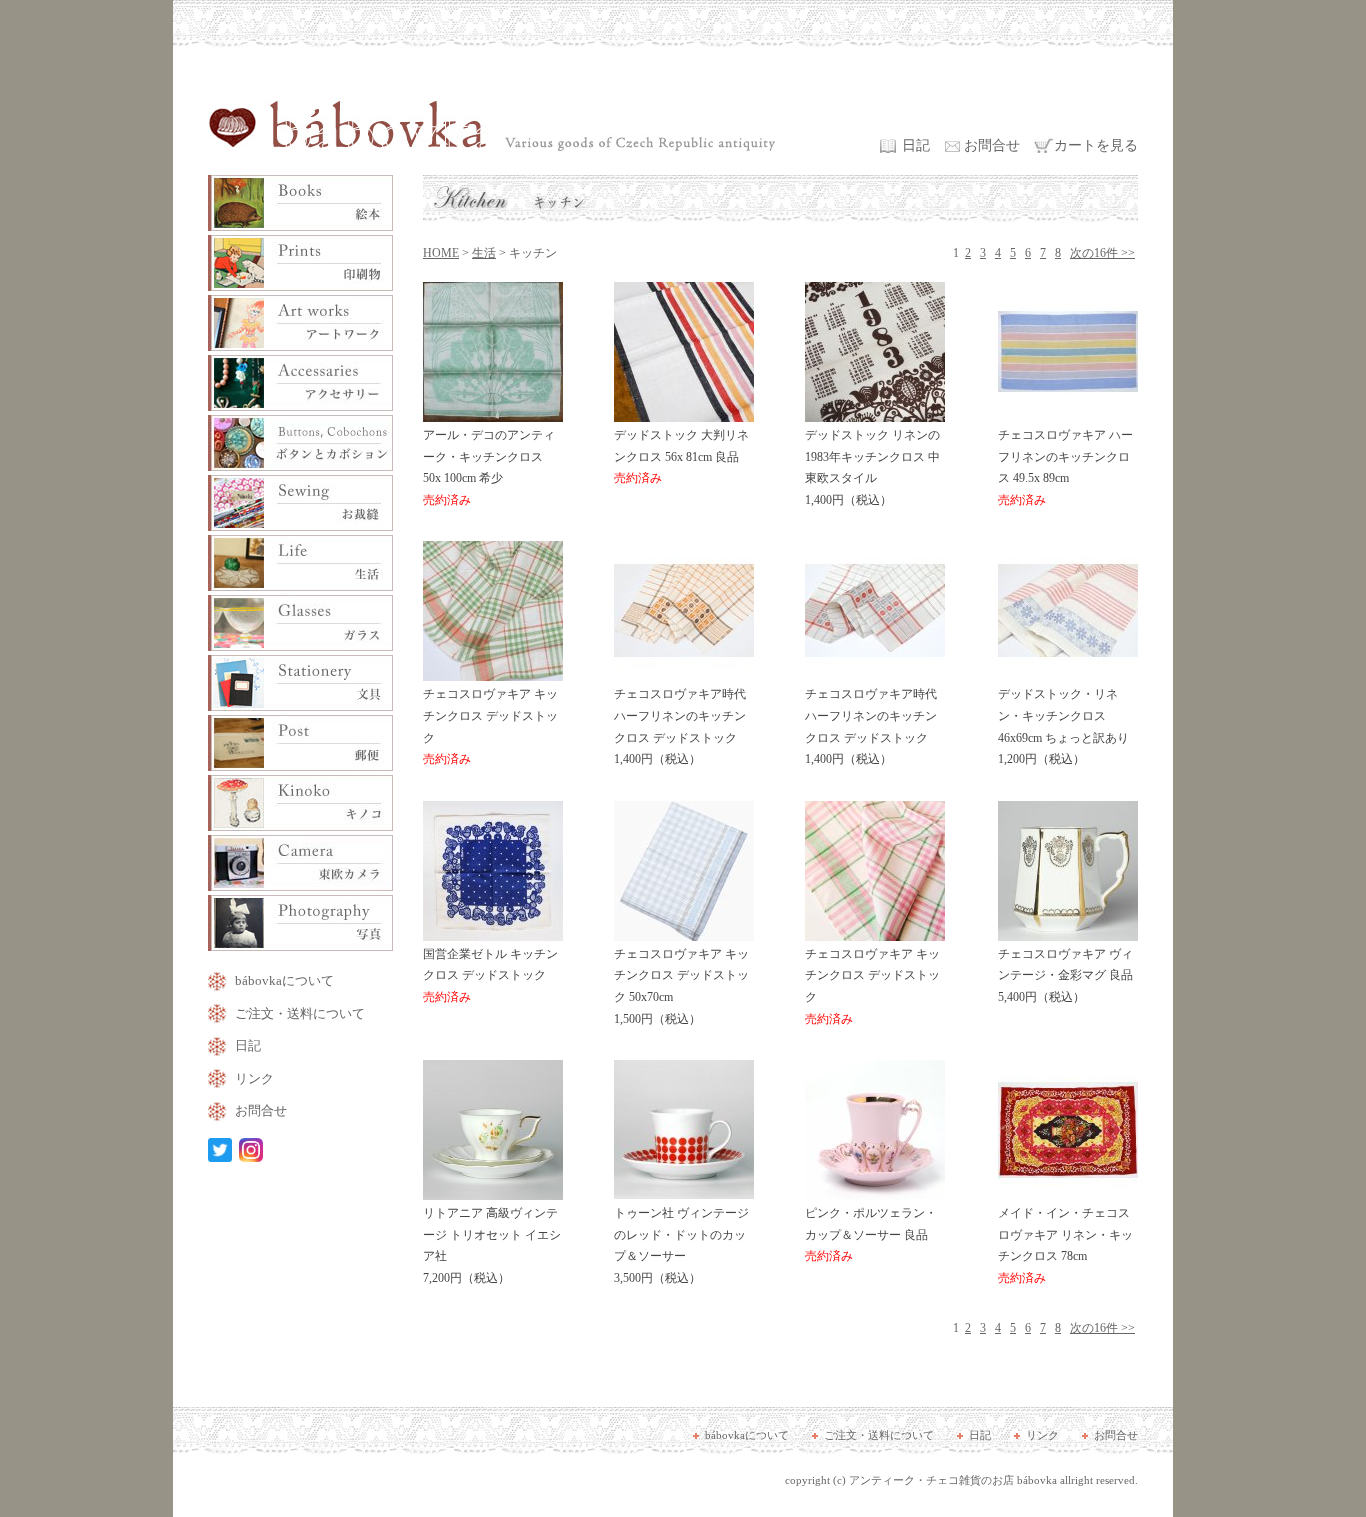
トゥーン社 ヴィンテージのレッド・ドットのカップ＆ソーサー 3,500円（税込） (681, 1245)
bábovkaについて (284, 980)
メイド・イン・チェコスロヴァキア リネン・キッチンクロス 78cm (1065, 1245)
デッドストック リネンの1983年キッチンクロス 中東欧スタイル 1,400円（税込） (872, 467)
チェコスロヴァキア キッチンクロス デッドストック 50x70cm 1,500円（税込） (681, 986)
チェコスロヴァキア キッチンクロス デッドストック (490, 726)
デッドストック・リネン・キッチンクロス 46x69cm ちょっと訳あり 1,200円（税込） (1063, 726)
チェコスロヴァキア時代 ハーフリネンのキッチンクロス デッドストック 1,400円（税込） (680, 726)
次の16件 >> (1102, 253)
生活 (484, 253)
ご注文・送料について (300, 1013)
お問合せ (992, 145)
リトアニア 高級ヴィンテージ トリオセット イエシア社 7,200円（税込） (492, 1245)
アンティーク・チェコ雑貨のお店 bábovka (953, 1480)
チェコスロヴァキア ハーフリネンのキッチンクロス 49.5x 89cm (1065, 467)
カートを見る (1096, 145)
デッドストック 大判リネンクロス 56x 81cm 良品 (681, 456)
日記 (916, 145)
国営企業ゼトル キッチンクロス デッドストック (490, 975)
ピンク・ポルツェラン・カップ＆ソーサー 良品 (871, 1234)
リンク (254, 1078)
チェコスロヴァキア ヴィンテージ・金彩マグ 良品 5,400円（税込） (1065, 975)
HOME (441, 253)
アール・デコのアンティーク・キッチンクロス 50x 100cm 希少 (489, 467)
